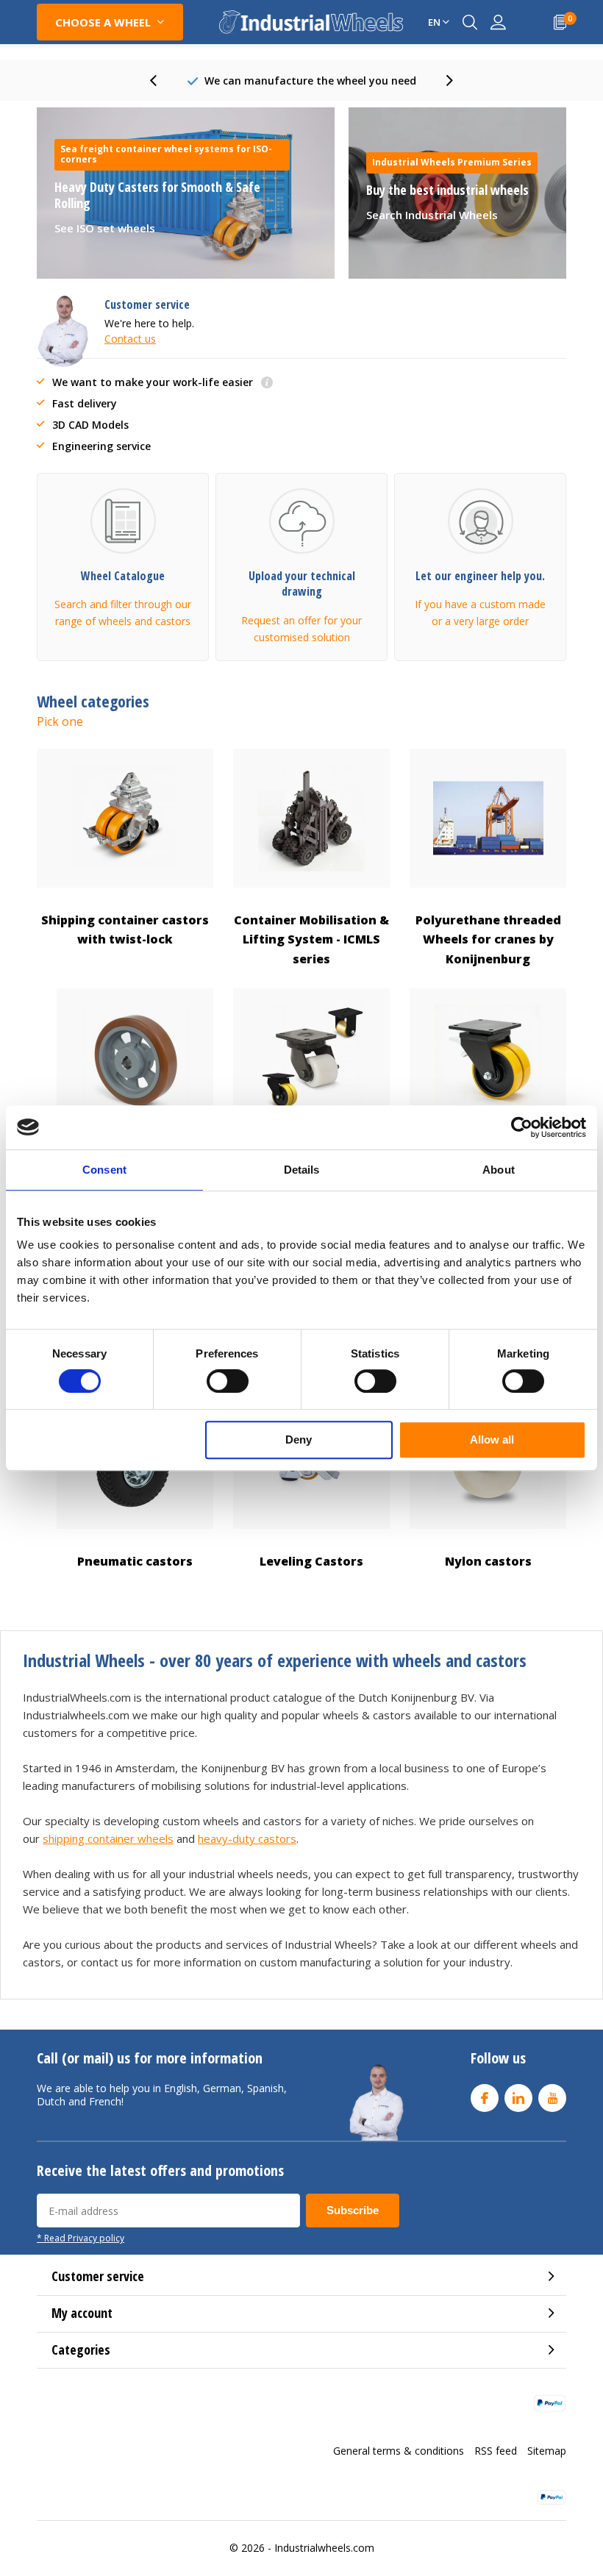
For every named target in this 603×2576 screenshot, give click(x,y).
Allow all (492, 1439)
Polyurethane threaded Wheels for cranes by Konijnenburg (488, 939)
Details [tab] (302, 1170)
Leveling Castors (311, 1561)
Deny (299, 1439)
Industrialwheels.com (324, 2548)
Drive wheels (135, 1160)
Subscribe (353, 2210)
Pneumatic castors (135, 1561)
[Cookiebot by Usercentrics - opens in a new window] (522, 1127)
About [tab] (499, 1170)
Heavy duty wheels (312, 1160)
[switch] (228, 1381)
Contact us (130, 339)
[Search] (470, 22)
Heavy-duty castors (488, 1160)
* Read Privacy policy (81, 2238)
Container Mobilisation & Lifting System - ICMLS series (311, 939)
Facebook (485, 2098)
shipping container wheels (108, 1838)
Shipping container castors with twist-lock (125, 930)
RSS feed (496, 2451)
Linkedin (518, 2098)
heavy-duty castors (247, 1838)
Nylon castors (488, 1561)
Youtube (552, 2098)
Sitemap (547, 2451)
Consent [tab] (104, 1170)
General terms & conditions (399, 2451)
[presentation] (161, 81)
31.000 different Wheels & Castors (310, 81)
